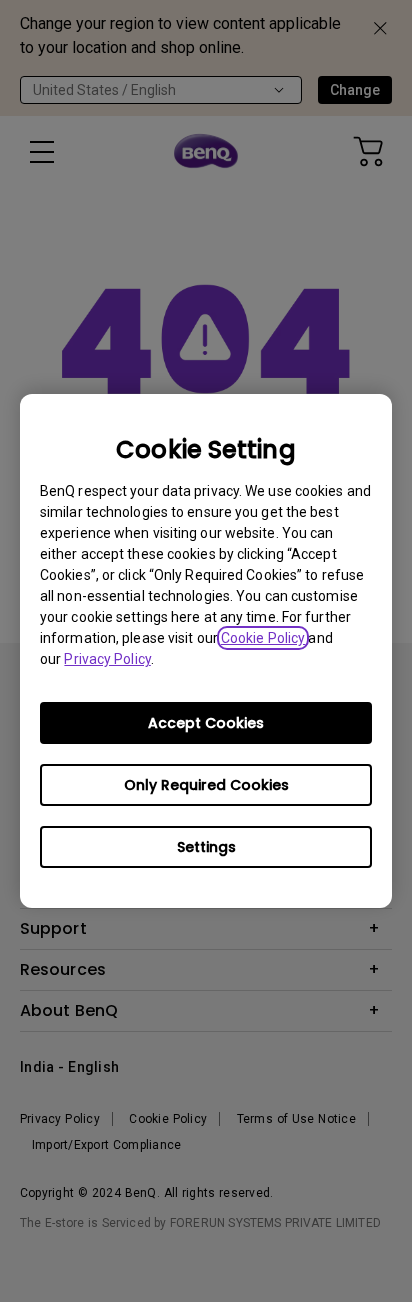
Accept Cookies (206, 723)
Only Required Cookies (206, 785)
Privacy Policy (107, 659)
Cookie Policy (263, 638)
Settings (206, 847)
